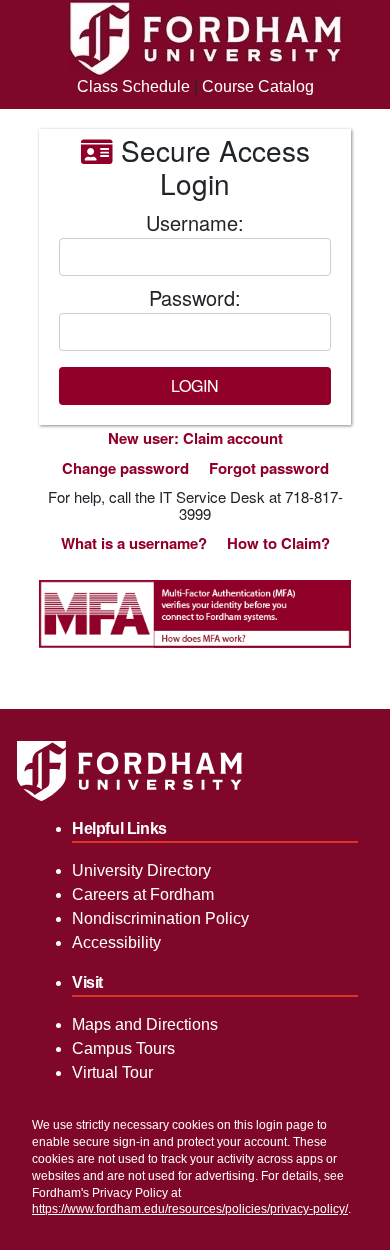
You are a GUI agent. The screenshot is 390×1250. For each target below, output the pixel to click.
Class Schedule (133, 86)
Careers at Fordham (143, 894)
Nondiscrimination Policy (160, 918)
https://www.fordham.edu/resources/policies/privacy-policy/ (190, 1209)
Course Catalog (258, 86)
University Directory (141, 870)
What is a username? (134, 543)
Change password (125, 468)
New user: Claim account (195, 438)
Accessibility (116, 942)
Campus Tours (123, 1048)
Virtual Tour (112, 1072)
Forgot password (269, 468)
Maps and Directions (145, 1024)
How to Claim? (278, 543)
